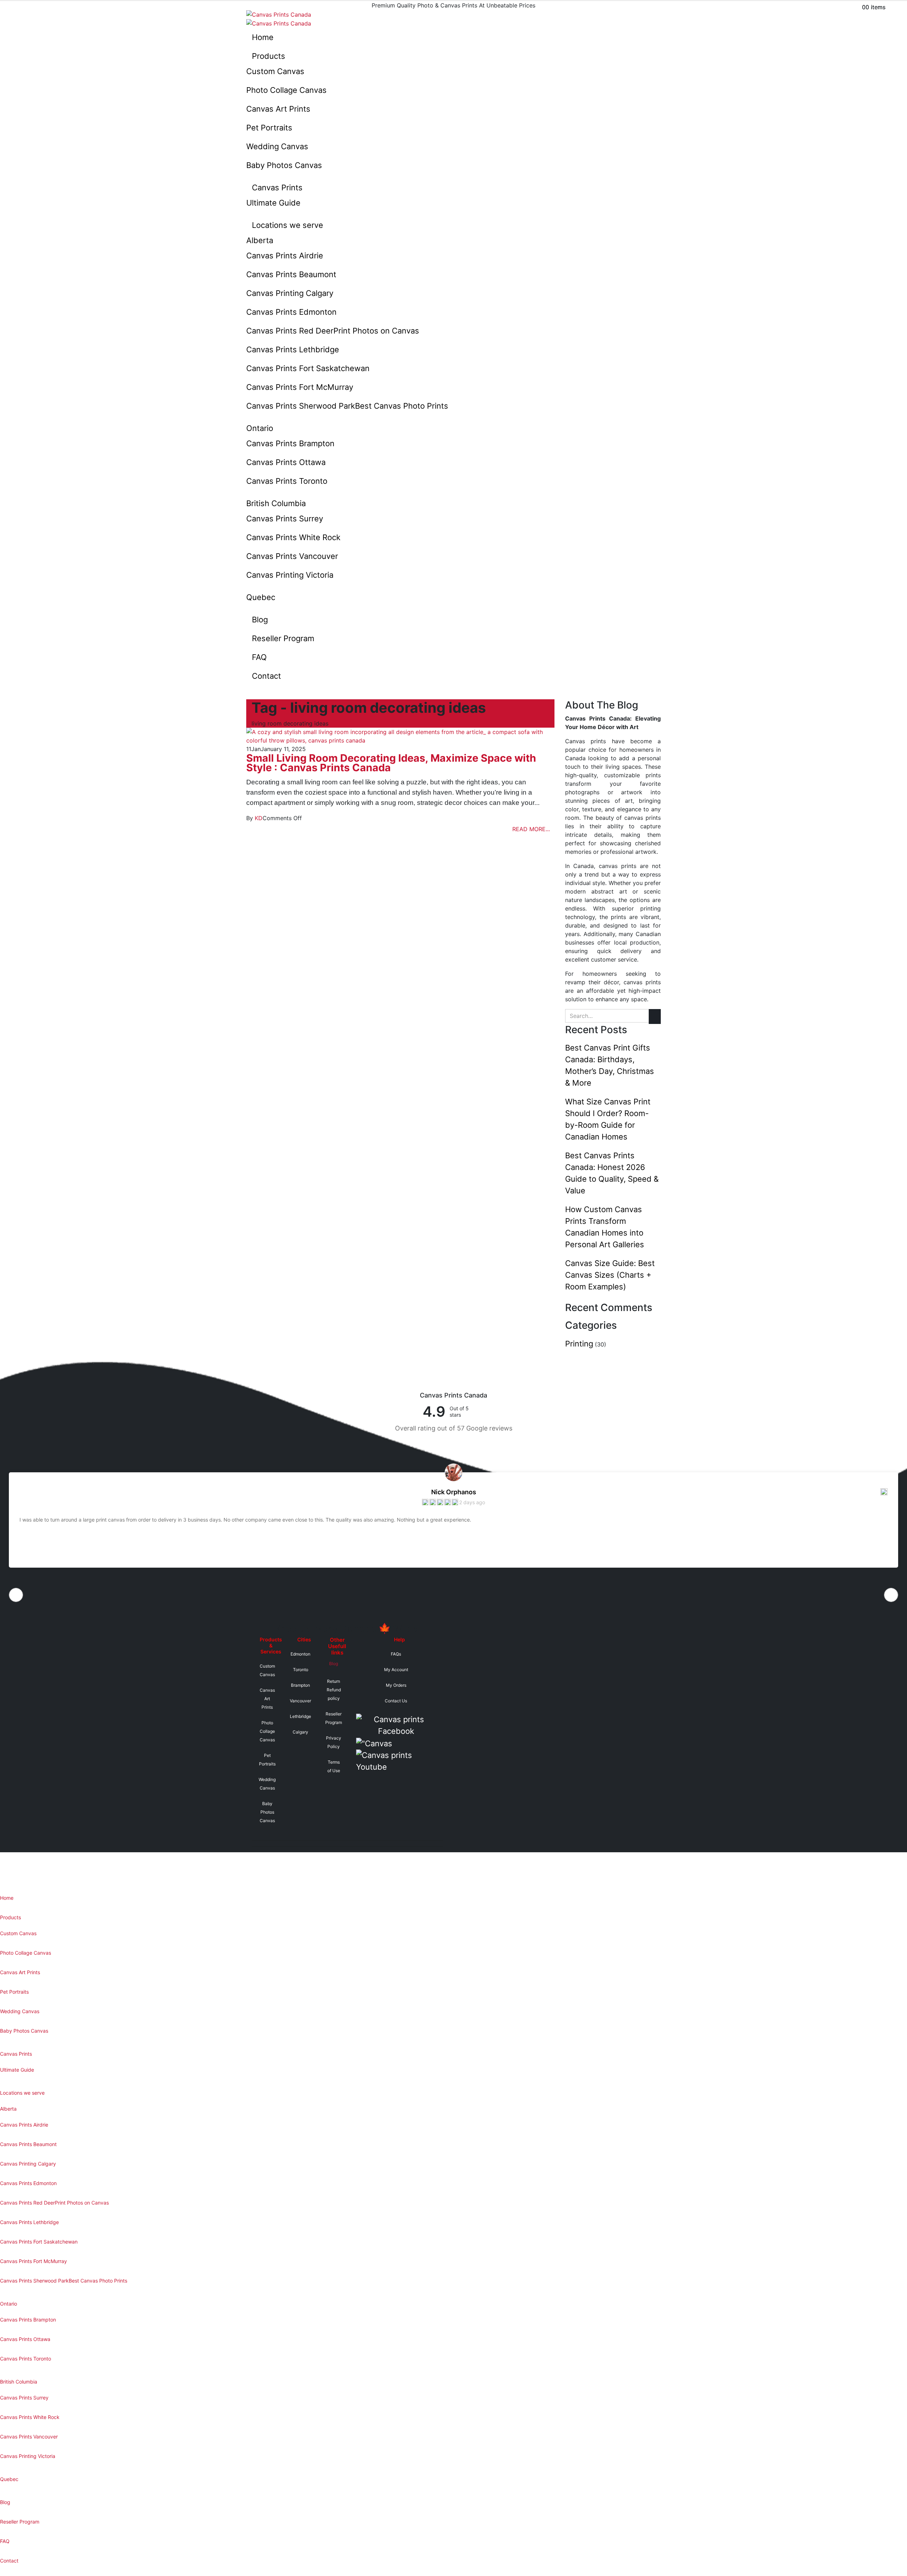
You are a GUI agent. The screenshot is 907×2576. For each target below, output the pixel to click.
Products (269, 56)
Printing (579, 1344)
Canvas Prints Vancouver (292, 556)
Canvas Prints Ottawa (286, 462)
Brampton (300, 1685)
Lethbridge (300, 1716)
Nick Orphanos (454, 1492)
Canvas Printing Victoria (290, 575)
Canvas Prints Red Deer (333, 331)
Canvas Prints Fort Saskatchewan (308, 368)
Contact (266, 676)
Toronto (301, 1670)
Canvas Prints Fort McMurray (300, 387)
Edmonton (300, 1654)
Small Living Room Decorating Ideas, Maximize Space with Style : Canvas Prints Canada (391, 763)
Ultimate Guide (273, 203)
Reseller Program (283, 638)
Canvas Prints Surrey (285, 519)
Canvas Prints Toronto (287, 481)
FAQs (396, 1654)
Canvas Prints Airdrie (285, 256)
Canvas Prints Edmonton (291, 312)
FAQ (259, 657)
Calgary (300, 1732)
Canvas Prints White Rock (293, 537)
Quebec (261, 597)
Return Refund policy (334, 1690)
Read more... (531, 829)
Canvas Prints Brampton (290, 443)
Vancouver (300, 1701)
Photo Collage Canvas (286, 90)
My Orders (396, 1685)
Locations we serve (288, 225)
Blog (260, 620)
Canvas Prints (277, 187)
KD (259, 818)
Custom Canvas (275, 71)
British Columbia (276, 503)
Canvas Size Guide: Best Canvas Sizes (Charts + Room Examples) (610, 1275)
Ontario (260, 428)
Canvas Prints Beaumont (291, 274)
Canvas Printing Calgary (290, 293)
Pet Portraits (269, 128)
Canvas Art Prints (278, 109)
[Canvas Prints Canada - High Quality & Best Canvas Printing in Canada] (279, 14)
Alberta (260, 240)
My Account (396, 1670)
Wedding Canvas (277, 146)
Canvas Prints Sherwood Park (347, 406)
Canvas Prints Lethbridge (293, 349)
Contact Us (396, 1701)
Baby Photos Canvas (284, 165)
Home (263, 37)
